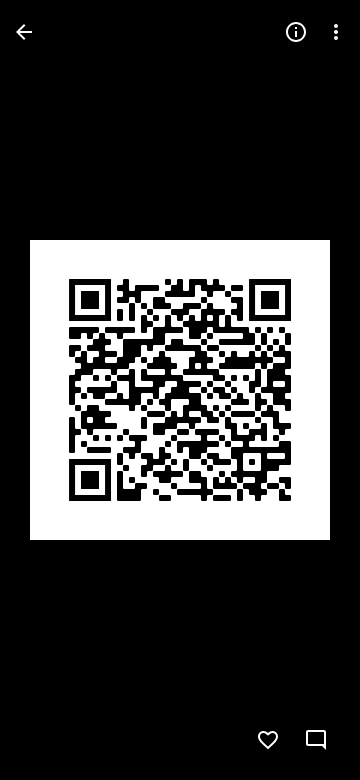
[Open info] (296, 32)
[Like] (268, 740)
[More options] (336, 32)
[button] (56, 390)
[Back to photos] (24, 32)
